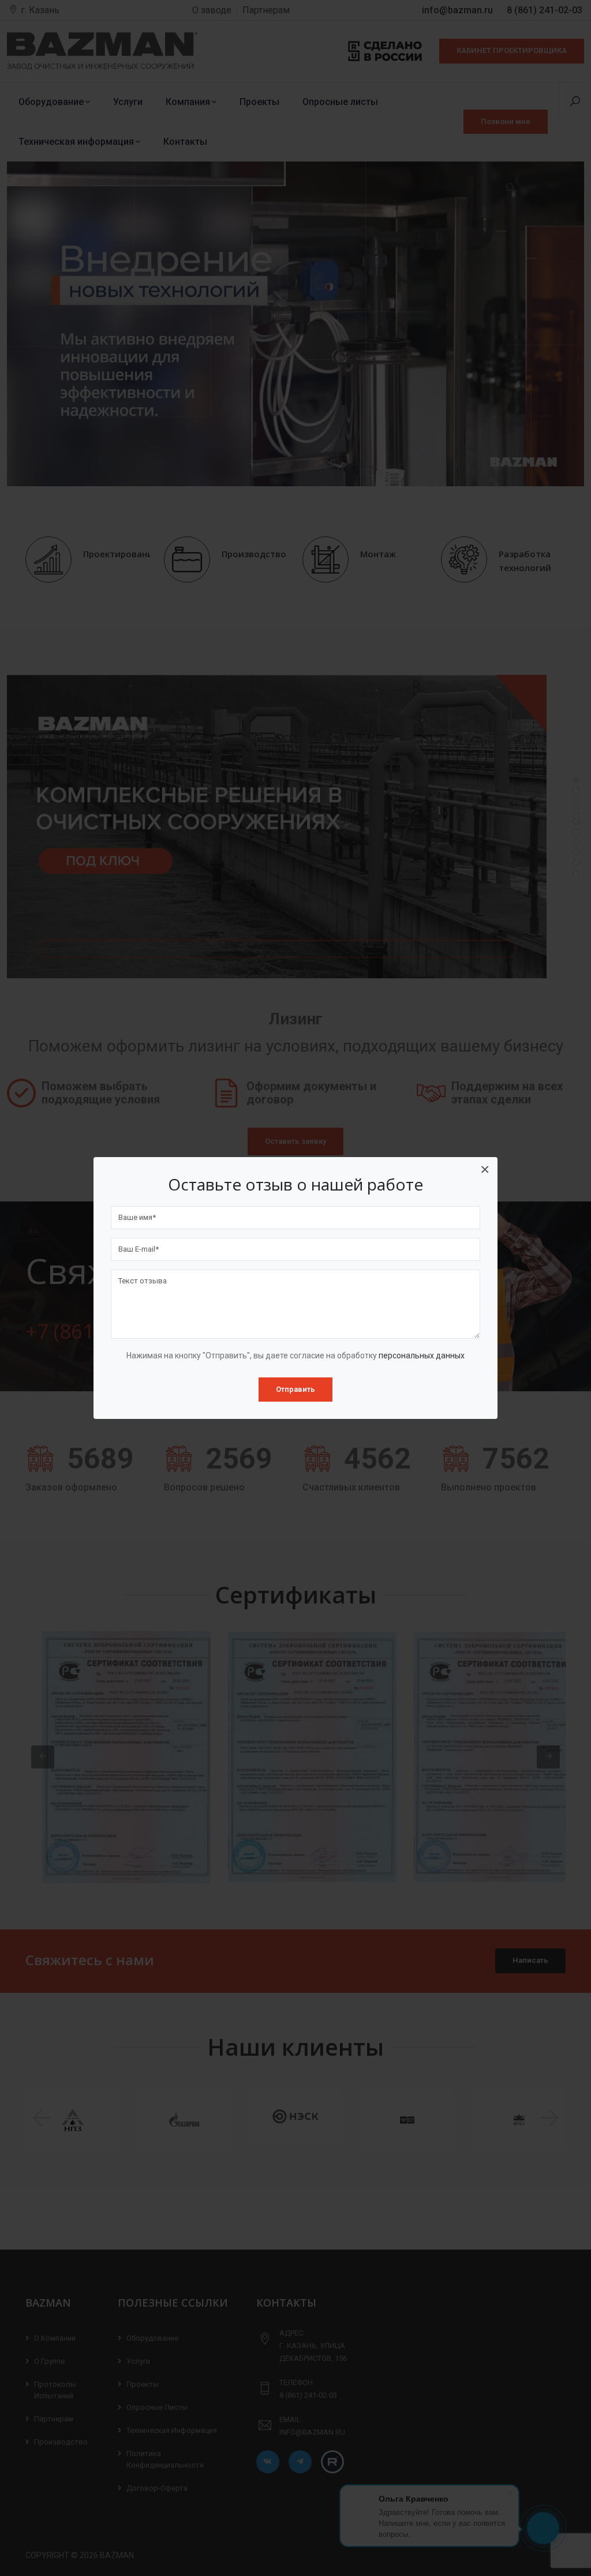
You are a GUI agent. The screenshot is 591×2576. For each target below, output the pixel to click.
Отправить (295, 1389)
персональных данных (422, 1355)
